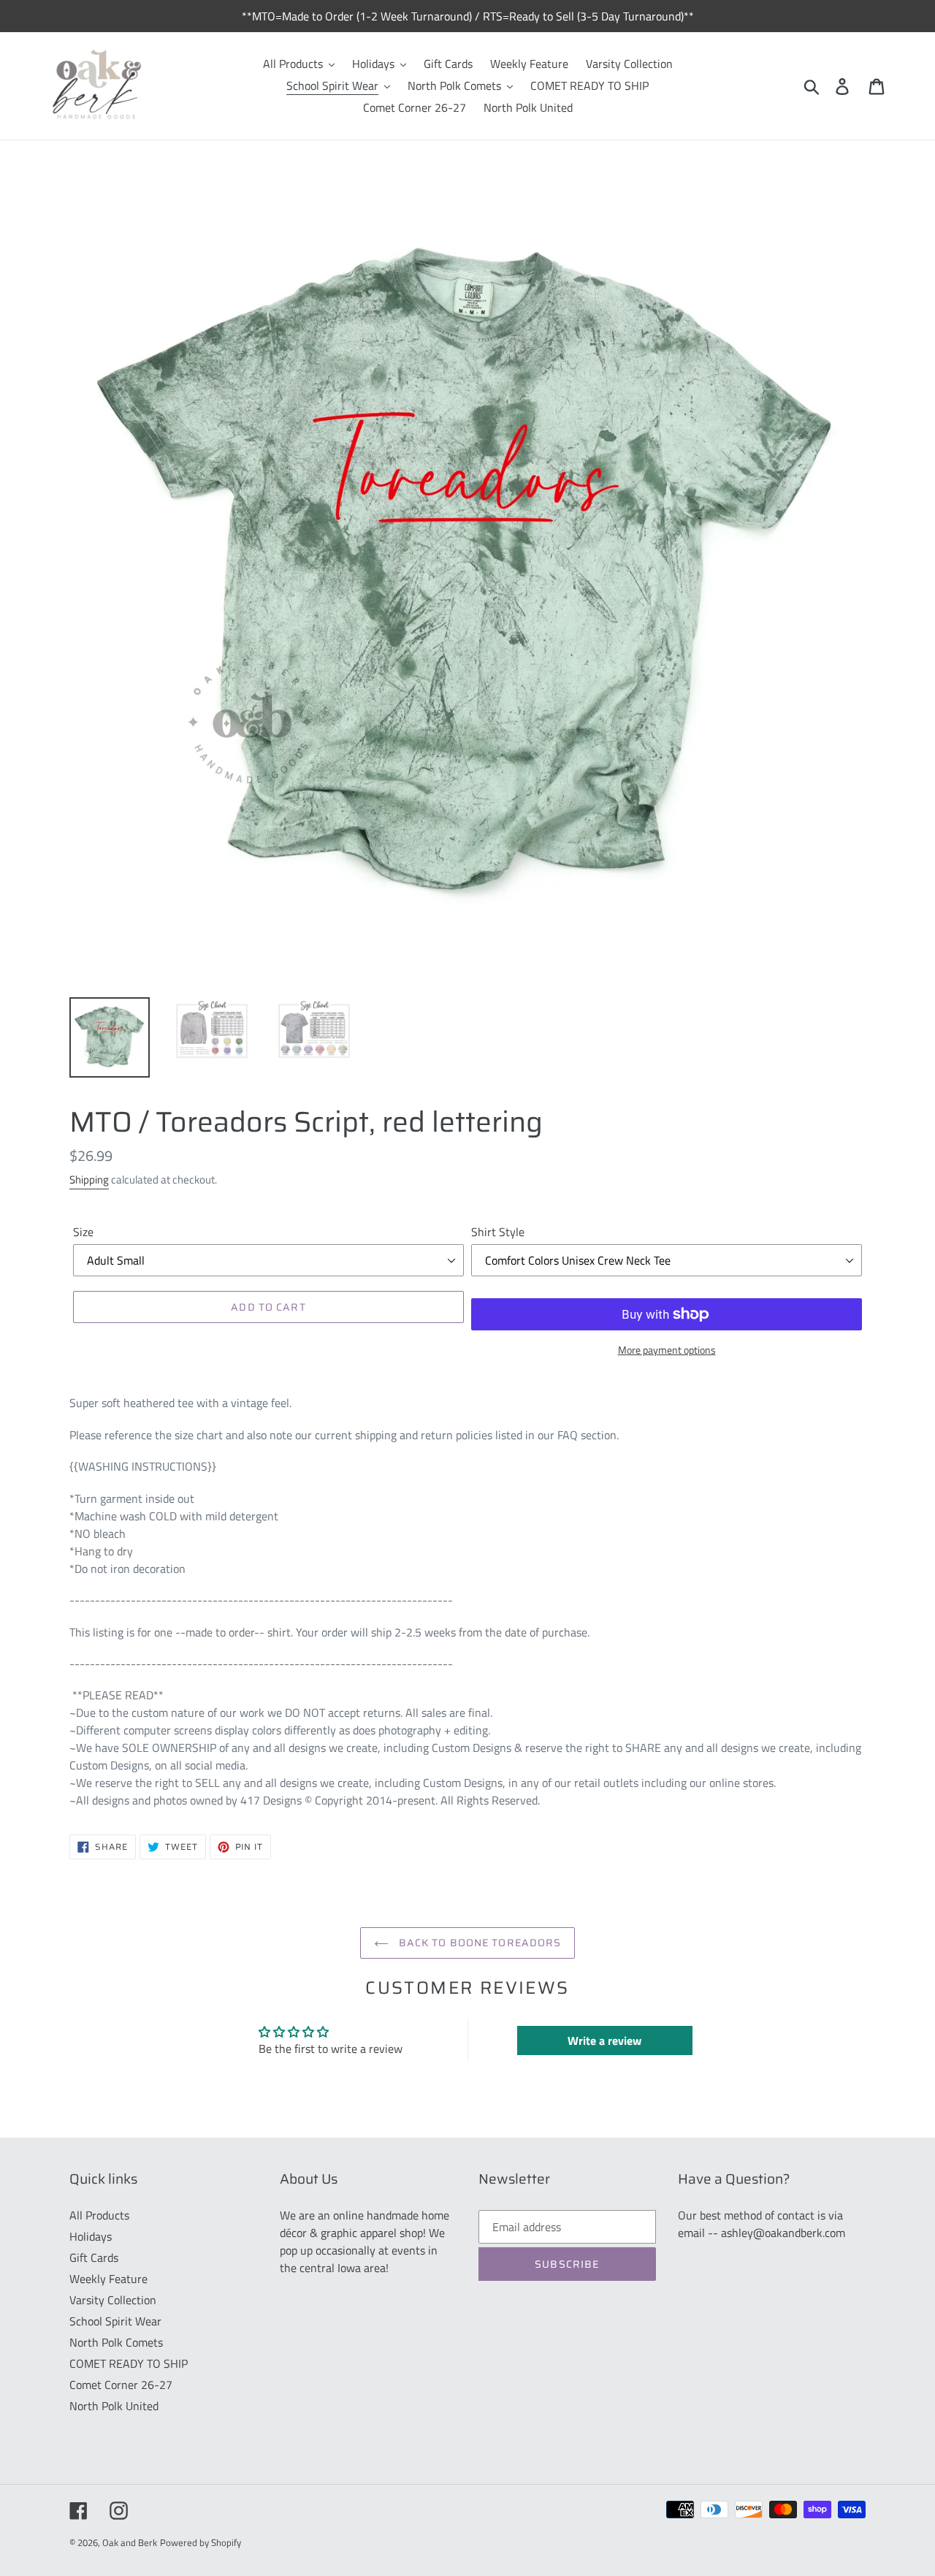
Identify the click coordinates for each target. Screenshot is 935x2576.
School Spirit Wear (115, 2321)
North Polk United (114, 2406)
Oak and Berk (130, 2542)
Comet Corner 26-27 (121, 2385)
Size (83, 1232)
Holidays (91, 2236)
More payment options (667, 1350)
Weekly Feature (108, 2279)
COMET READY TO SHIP (129, 2363)
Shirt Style (498, 1232)
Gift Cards (94, 2257)
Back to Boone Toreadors (479, 1943)
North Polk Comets (116, 2342)
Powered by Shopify (201, 2542)
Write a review (604, 2040)
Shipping (89, 1180)
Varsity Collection (113, 2300)
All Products (99, 2215)
